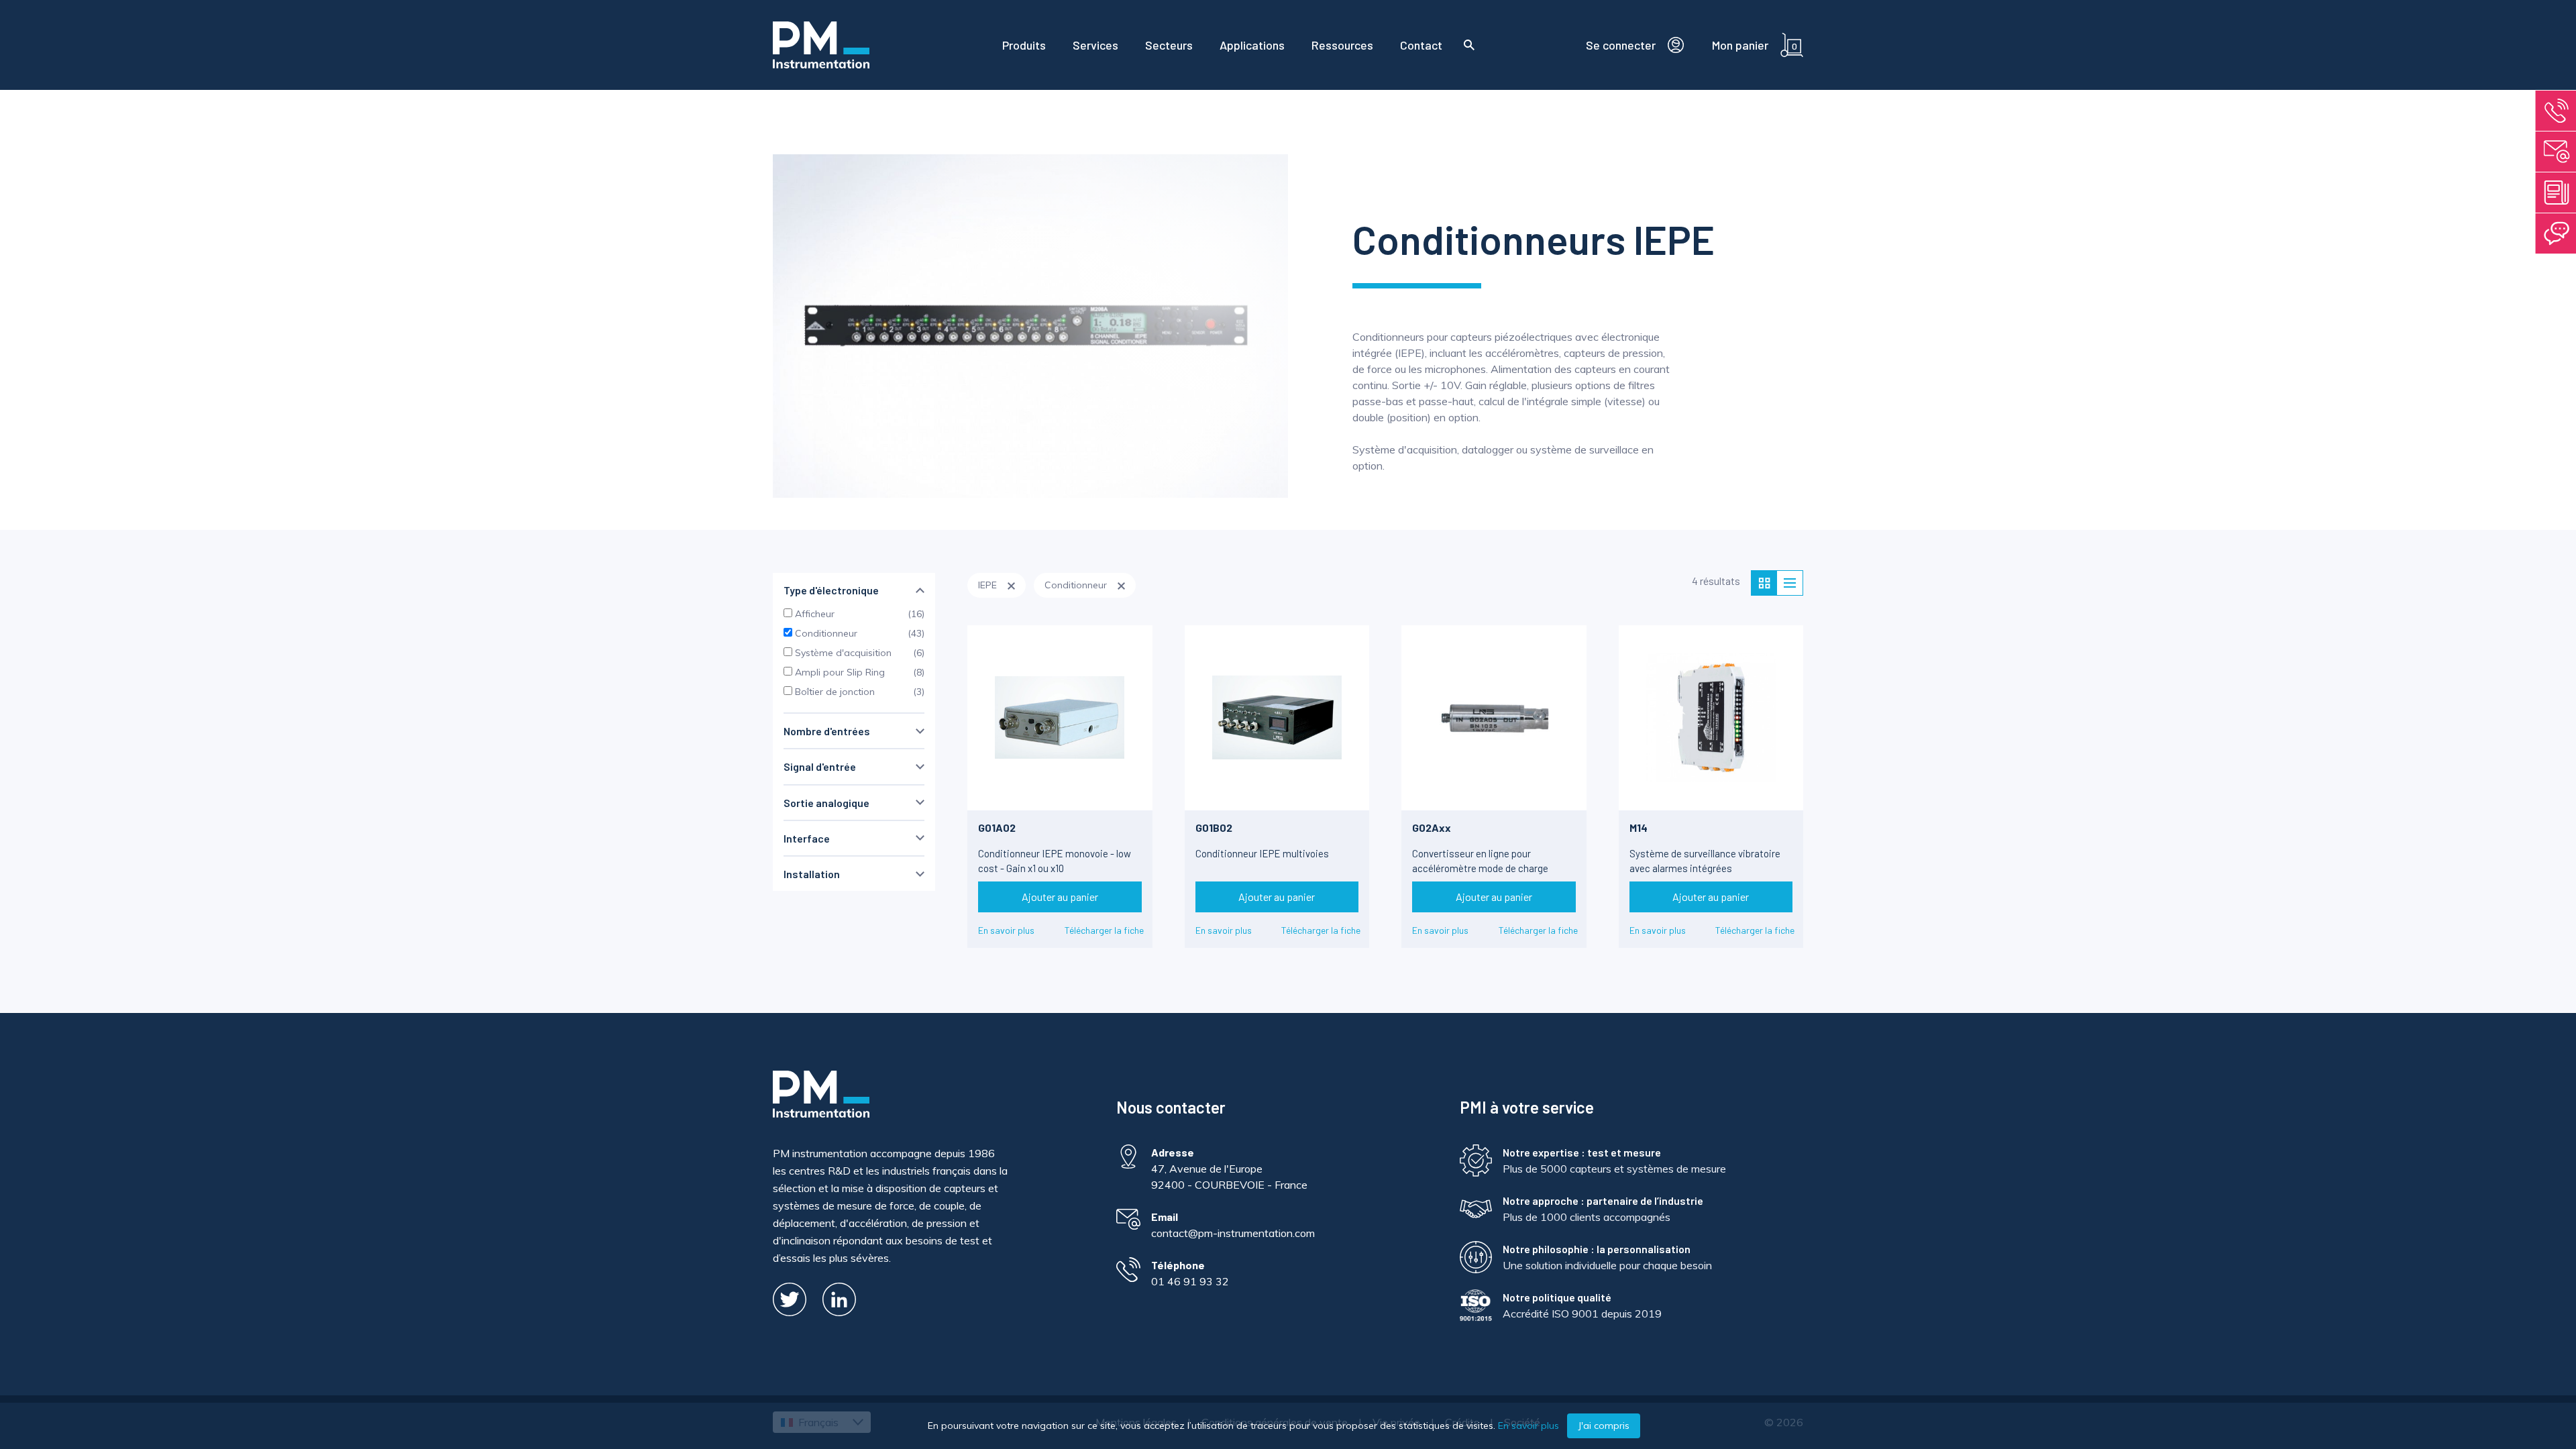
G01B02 (1214, 827)
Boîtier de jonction (834, 692)
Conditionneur (825, 633)
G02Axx (1432, 827)
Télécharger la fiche (1104, 930)
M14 (1639, 827)
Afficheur (813, 614)
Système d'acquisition (842, 653)
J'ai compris (1604, 1426)
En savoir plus (1006, 930)
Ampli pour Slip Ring (839, 672)
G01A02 (997, 827)
